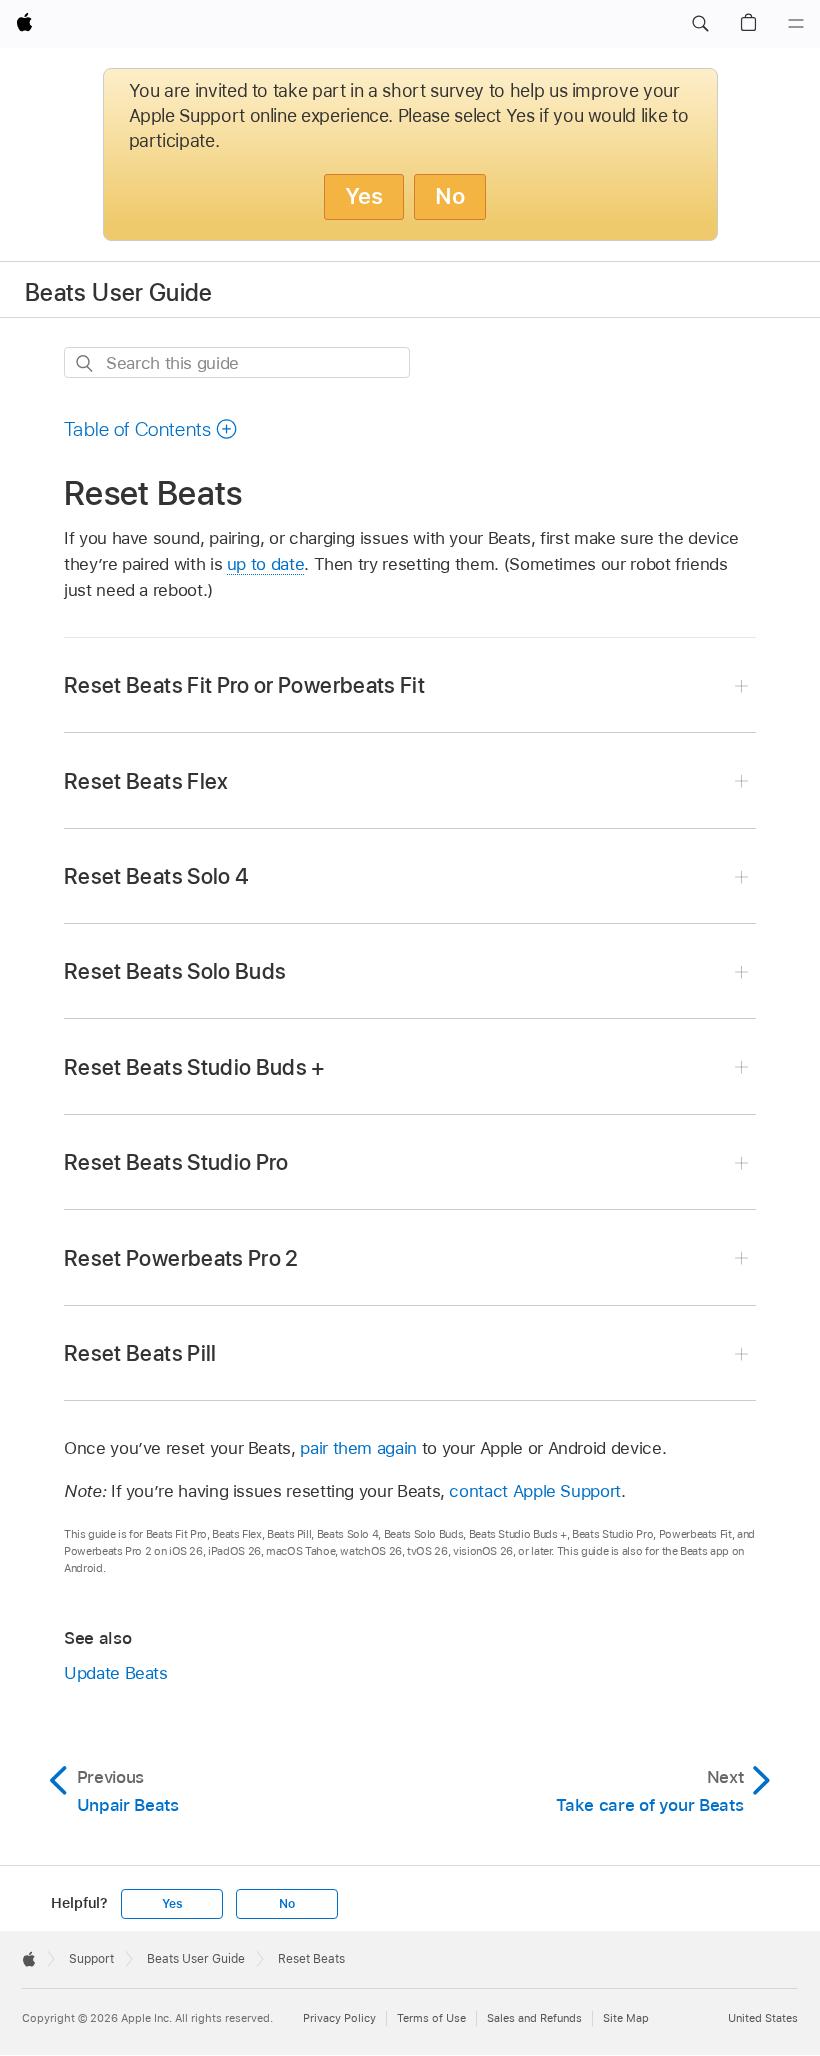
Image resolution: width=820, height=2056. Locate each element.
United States (763, 2018)
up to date (265, 564)
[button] (700, 24)
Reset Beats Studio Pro (176, 1162)
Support (91, 1959)
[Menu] (796, 24)
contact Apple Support (535, 1491)
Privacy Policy (339, 2018)
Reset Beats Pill (140, 1353)
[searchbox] (237, 362)
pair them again (358, 1448)
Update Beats (116, 1673)
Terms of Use (431, 2018)
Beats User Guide (119, 292)
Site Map (626, 2018)
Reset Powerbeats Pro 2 (181, 1258)
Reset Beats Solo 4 (156, 876)
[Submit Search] (85, 363)
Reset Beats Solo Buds (175, 971)
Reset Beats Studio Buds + (195, 1067)
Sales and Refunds (534, 2018)
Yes (364, 196)
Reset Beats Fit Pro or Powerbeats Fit (244, 685)
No (450, 196)
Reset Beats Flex (146, 781)
